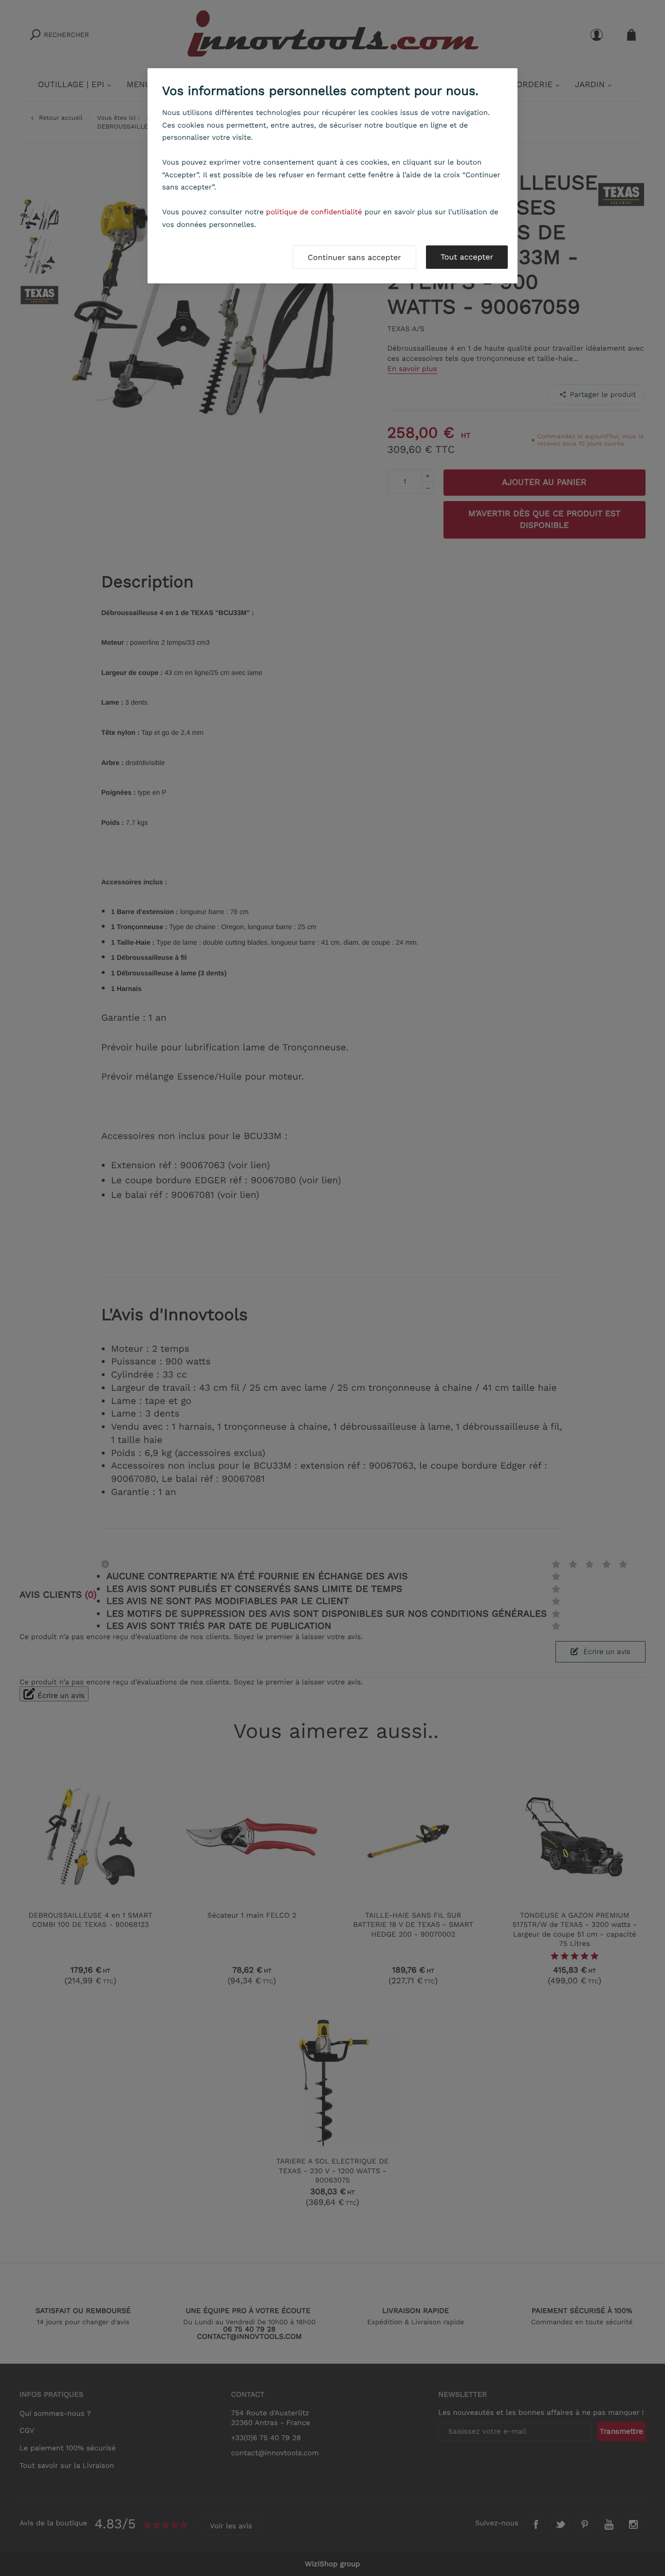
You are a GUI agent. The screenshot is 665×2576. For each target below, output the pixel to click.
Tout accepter (467, 257)
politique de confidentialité (314, 212)
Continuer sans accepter (354, 257)
